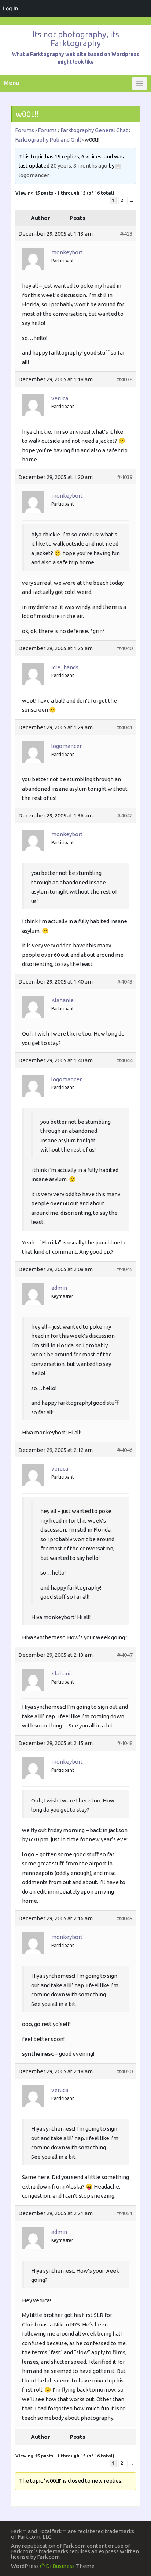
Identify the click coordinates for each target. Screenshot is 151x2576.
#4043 (125, 982)
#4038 (125, 379)
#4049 (125, 1918)
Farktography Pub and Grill (48, 140)
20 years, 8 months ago (79, 166)
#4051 (125, 2213)
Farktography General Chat (94, 130)
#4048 (125, 1743)
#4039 (125, 477)
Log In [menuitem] (10, 8)
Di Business (60, 2566)
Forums (25, 130)
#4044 (125, 1060)
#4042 (125, 815)
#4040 (125, 648)
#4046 (125, 1450)
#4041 (125, 727)
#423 (126, 234)
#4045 (125, 1269)
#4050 (125, 2071)
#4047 (125, 1655)
